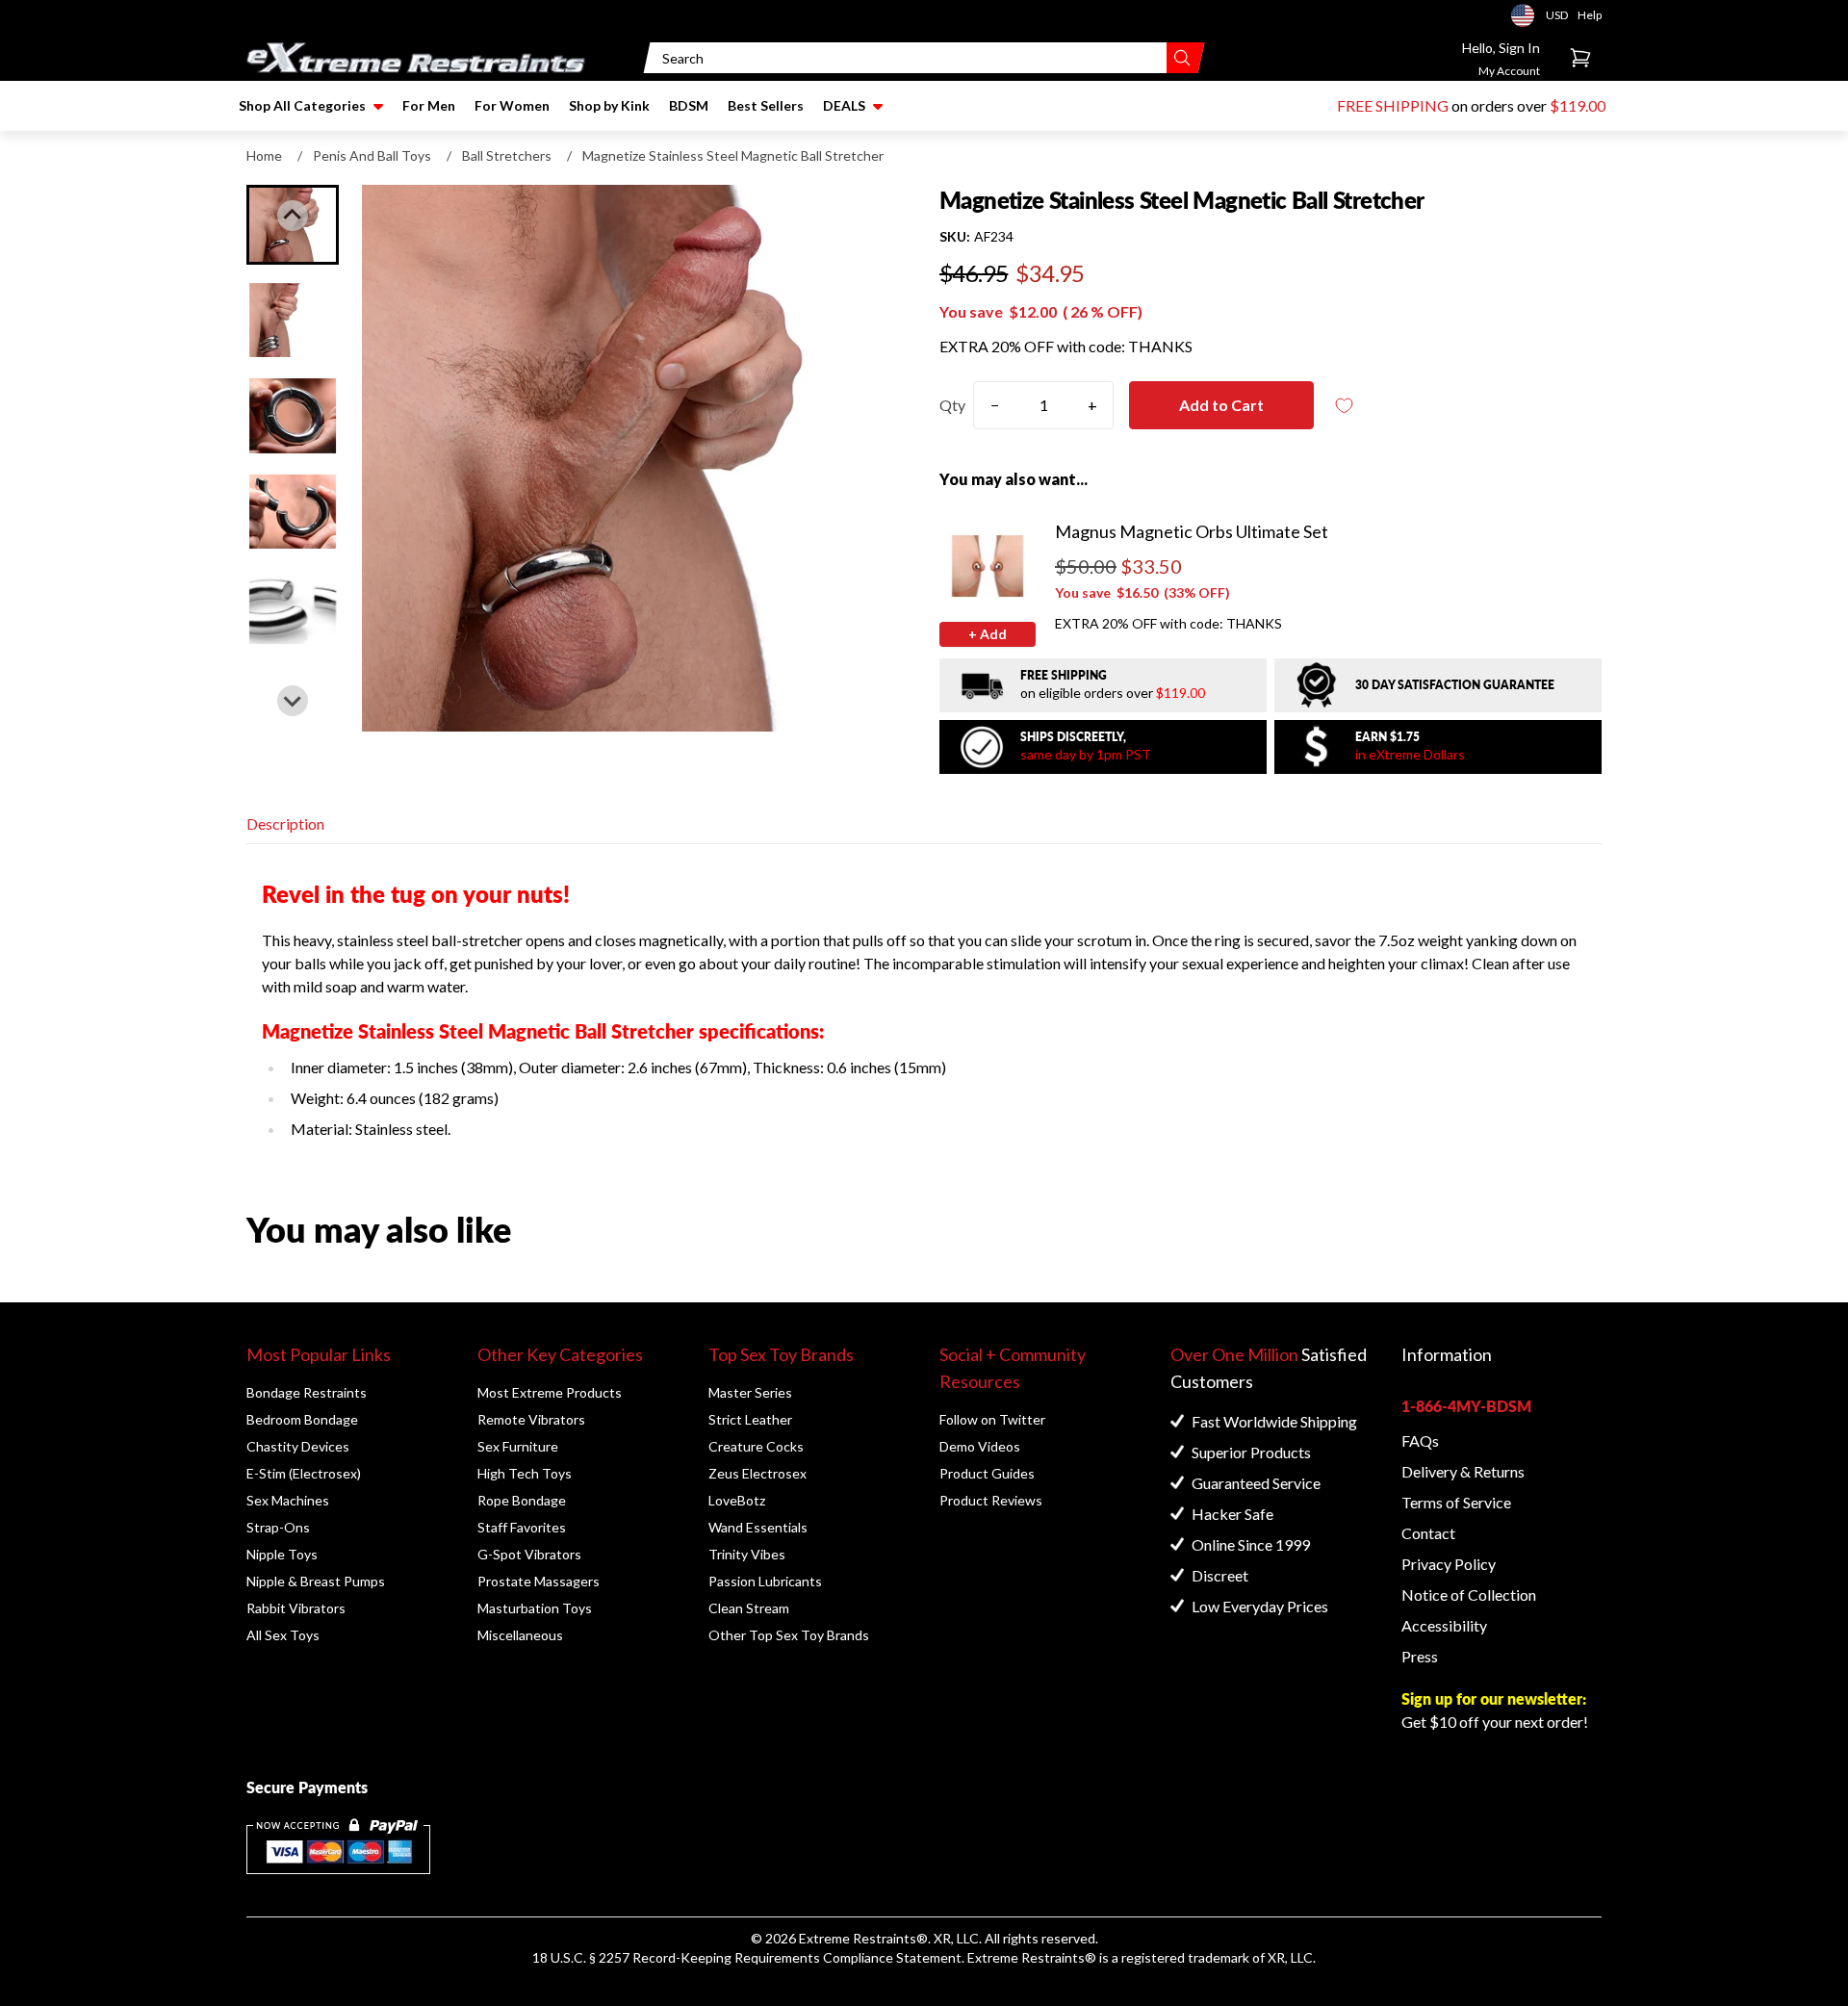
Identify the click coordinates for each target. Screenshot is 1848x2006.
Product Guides (987, 1473)
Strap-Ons (278, 1527)
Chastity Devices (298, 1446)
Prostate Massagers (539, 1581)
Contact (1428, 1533)
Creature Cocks (756, 1446)
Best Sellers (766, 105)
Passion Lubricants (765, 1581)
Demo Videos (980, 1446)
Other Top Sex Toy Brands (789, 1635)
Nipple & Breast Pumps (316, 1581)
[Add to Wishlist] (1345, 406)
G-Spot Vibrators (529, 1554)
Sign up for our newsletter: (1494, 1698)
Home (264, 155)
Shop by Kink (609, 105)
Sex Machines (288, 1500)
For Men (429, 105)
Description (285, 823)
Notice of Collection (1469, 1595)
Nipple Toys (282, 1554)
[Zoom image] (635, 458)
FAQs (1420, 1440)
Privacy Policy (1449, 1564)
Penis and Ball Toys (372, 155)
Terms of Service (1456, 1502)
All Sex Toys (283, 1635)
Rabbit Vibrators (296, 1608)
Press (1420, 1656)
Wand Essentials (758, 1527)
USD (1528, 15)
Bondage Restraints (307, 1392)
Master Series (750, 1392)
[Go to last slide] (293, 216)
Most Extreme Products (550, 1392)
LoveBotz (737, 1500)
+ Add (988, 634)
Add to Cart (1221, 405)
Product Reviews (991, 1500)
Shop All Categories (302, 105)
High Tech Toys (525, 1473)
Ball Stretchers (507, 155)
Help (1590, 15)
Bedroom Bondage (302, 1419)
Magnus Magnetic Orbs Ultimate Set (1192, 531)
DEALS (844, 105)
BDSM (689, 105)
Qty (952, 405)
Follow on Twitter (992, 1419)
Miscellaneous (520, 1635)
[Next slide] (293, 701)
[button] (293, 320)
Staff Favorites (522, 1527)
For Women (512, 105)
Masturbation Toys (535, 1608)
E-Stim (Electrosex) (304, 1473)
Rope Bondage (522, 1500)
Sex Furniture (518, 1446)
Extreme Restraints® (1032, 1957)
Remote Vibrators (531, 1419)
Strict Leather (750, 1419)
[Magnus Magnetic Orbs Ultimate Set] (988, 566)
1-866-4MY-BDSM (1466, 1406)
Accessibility (1444, 1625)
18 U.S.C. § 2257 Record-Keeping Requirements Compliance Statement (747, 1957)
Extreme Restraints (858, 1938)
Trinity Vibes (747, 1554)
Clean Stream (749, 1608)
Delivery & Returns (1463, 1471)
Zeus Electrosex (757, 1473)
